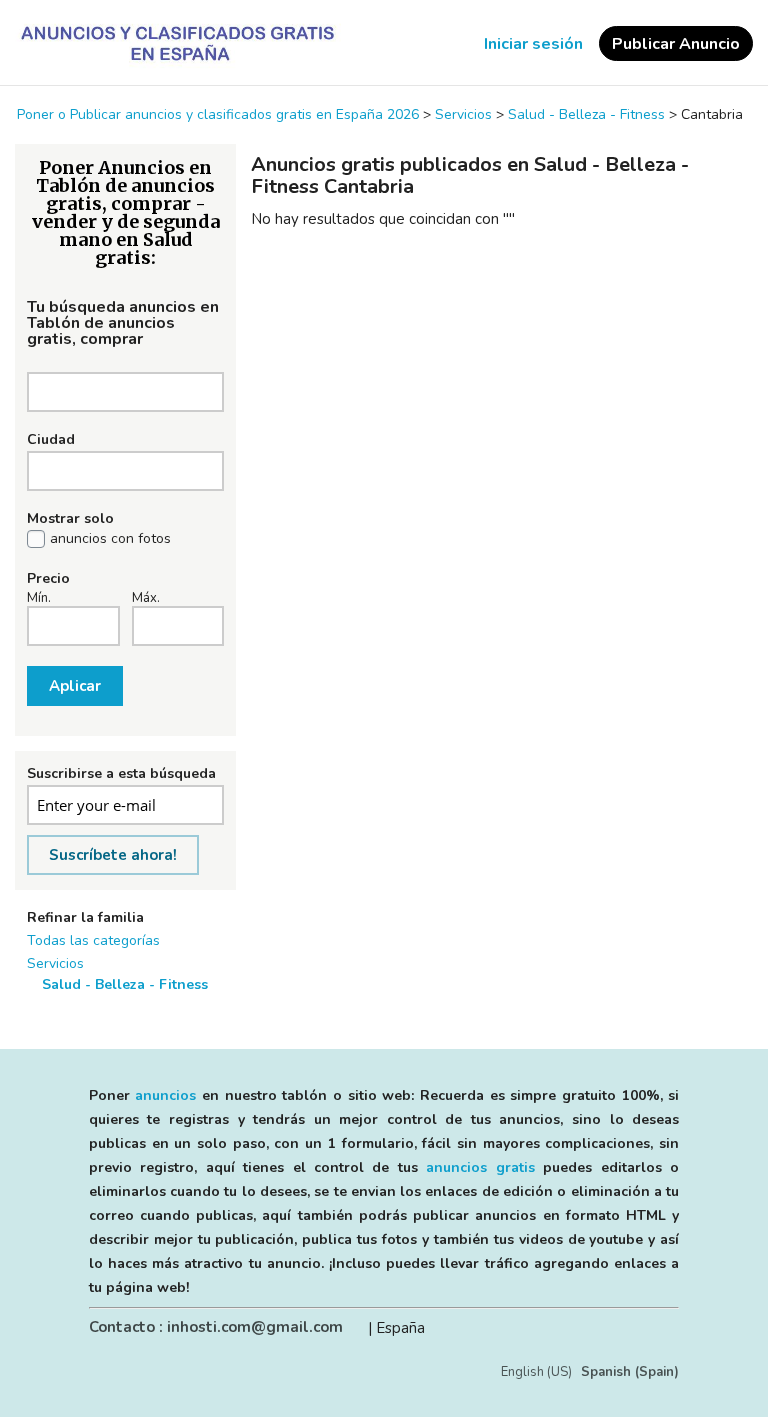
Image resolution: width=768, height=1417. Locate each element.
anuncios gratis (480, 1167)
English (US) (536, 1372)
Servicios (55, 963)
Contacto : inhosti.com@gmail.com (216, 1327)
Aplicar (75, 686)
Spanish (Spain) (630, 1372)
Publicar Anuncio (676, 44)
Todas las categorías (93, 940)
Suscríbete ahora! (113, 855)
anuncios (165, 1095)
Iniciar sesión (533, 44)
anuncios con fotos (110, 539)
